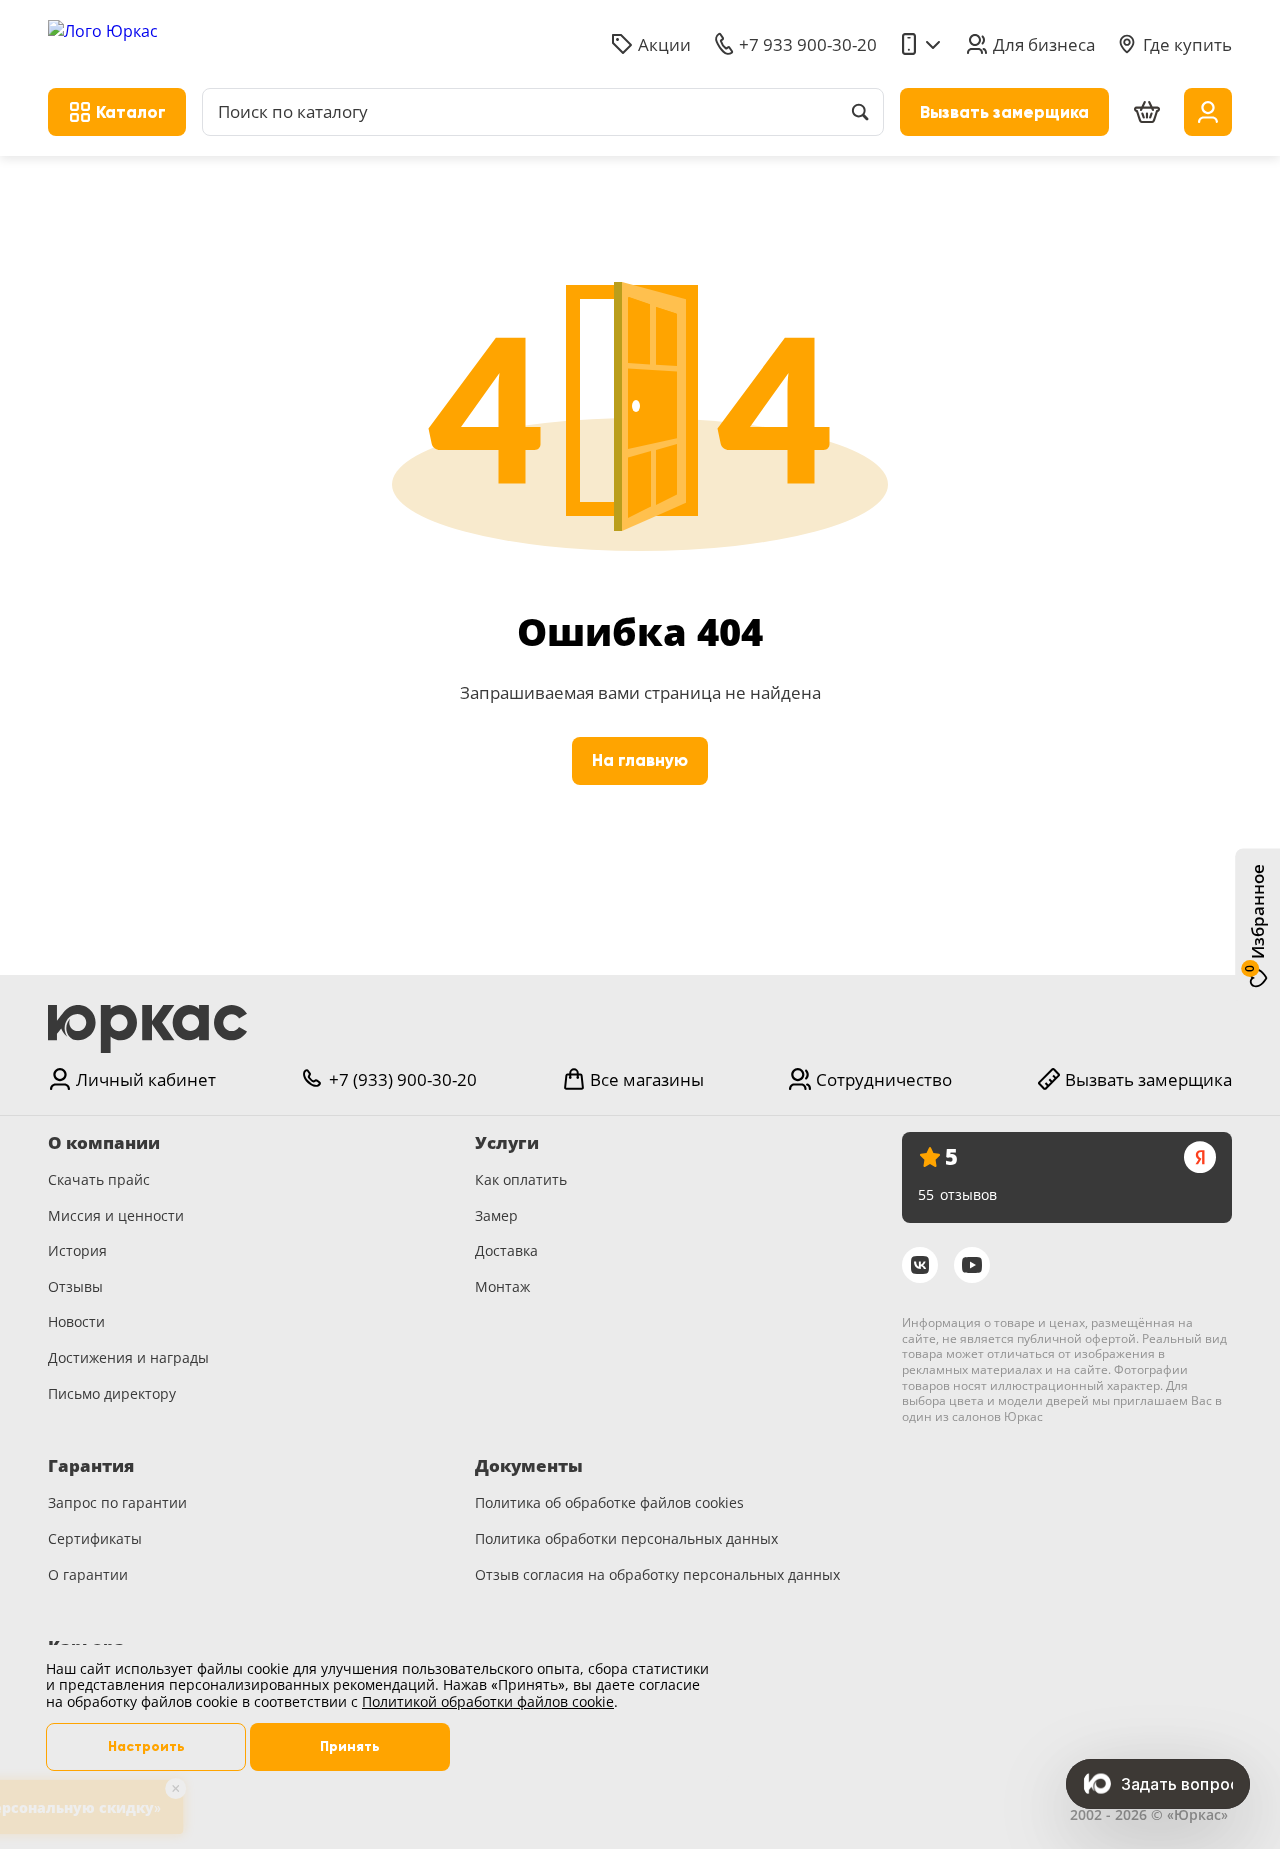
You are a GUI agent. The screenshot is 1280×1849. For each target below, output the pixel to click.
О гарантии (88, 1574)
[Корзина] (1147, 112)
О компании (104, 1143)
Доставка (506, 1250)
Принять (350, 1746)
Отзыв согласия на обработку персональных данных (657, 1574)
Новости (76, 1321)
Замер (496, 1215)
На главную (640, 760)
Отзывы (75, 1286)
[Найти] (860, 112)
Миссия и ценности (116, 1215)
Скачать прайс (99, 1179)
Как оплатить (521, 1179)
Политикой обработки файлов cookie (488, 1701)
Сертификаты (95, 1538)
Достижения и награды (128, 1357)
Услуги (507, 1143)
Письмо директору (112, 1393)
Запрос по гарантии (117, 1502)
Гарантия (91, 1466)
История (77, 1250)
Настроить (146, 1746)
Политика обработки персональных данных (626, 1538)
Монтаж (502, 1286)
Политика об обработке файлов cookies (609, 1502)
